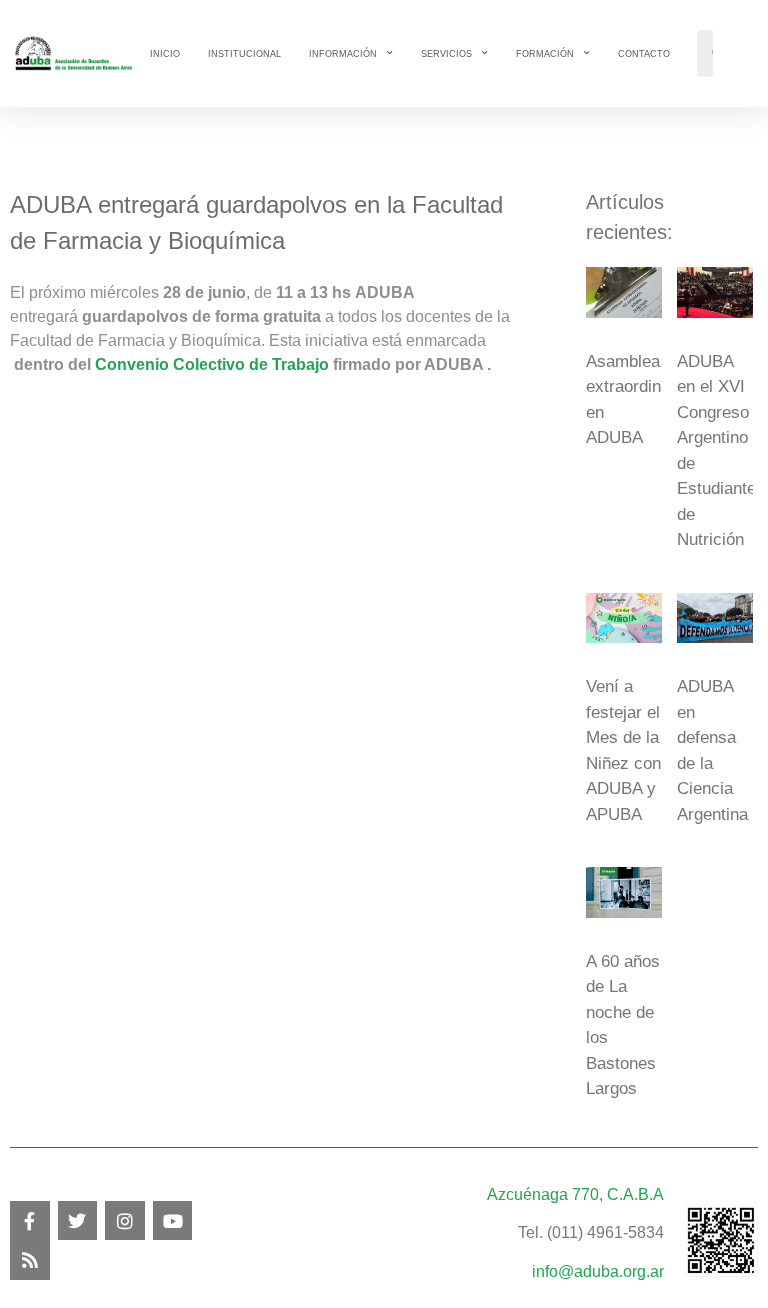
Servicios (446, 54)
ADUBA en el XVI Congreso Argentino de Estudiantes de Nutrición (721, 451)
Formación (545, 54)
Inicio (165, 54)
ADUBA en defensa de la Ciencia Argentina (712, 750)
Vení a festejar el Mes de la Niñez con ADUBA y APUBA (623, 750)
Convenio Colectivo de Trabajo (212, 364)
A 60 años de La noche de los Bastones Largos (623, 1025)
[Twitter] (78, 1221)
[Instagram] (125, 1221)
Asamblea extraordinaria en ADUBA (637, 400)
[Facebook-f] (30, 1221)
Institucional (244, 54)
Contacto (644, 54)
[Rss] (30, 1260)
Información (343, 54)
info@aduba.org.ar (598, 1271)
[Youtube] (173, 1221)
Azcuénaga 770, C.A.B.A (575, 1194)
